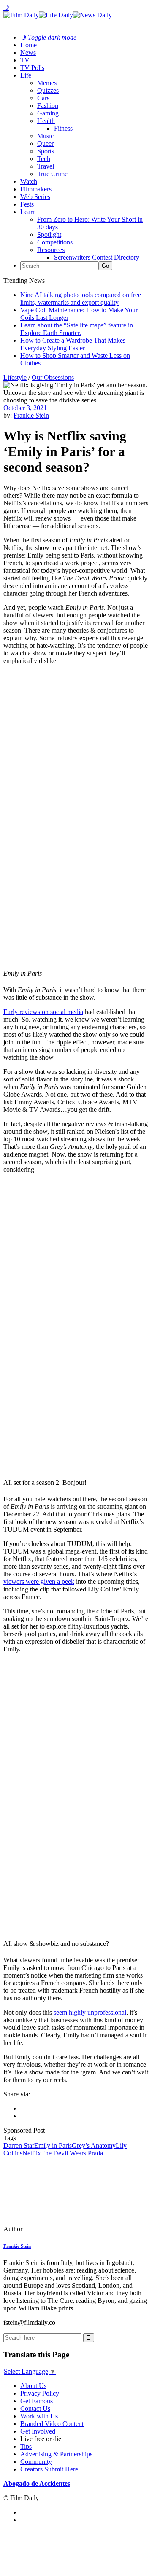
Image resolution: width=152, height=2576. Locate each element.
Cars (43, 98)
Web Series (35, 197)
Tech (44, 159)
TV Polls (32, 68)
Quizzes (48, 90)
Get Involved (38, 2431)
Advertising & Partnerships (56, 2454)
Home (28, 45)
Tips (26, 2446)
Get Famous (37, 2401)
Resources (51, 250)
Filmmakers (36, 189)
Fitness (63, 128)
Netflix (32, 2153)
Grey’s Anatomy (94, 2145)
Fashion (48, 106)
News (28, 52)
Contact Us (35, 2408)
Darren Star (19, 2145)
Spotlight (49, 235)
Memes (47, 83)
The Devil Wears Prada (72, 2153)
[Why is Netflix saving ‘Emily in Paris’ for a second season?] (61, 2229)
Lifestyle (15, 377)
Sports (46, 151)
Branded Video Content (52, 2424)
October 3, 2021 (25, 408)
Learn (28, 212)
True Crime (52, 174)
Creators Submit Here (49, 2469)
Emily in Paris (53, 2145)
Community (36, 2462)
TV (25, 60)
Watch (29, 181)
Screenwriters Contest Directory (97, 257)
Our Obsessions (53, 377)
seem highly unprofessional (90, 2012)
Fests (27, 204)
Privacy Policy (40, 2393)
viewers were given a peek (39, 1582)
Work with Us (39, 2416)
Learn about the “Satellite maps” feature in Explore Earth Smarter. (77, 329)
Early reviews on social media (43, 1012)
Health (46, 121)
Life (26, 75)
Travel (46, 166)
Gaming (48, 113)
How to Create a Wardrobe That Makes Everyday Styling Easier (73, 344)
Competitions (55, 242)
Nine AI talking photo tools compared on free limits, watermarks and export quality (81, 299)
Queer (45, 144)
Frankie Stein (31, 415)
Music (45, 136)
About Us (33, 2386)
